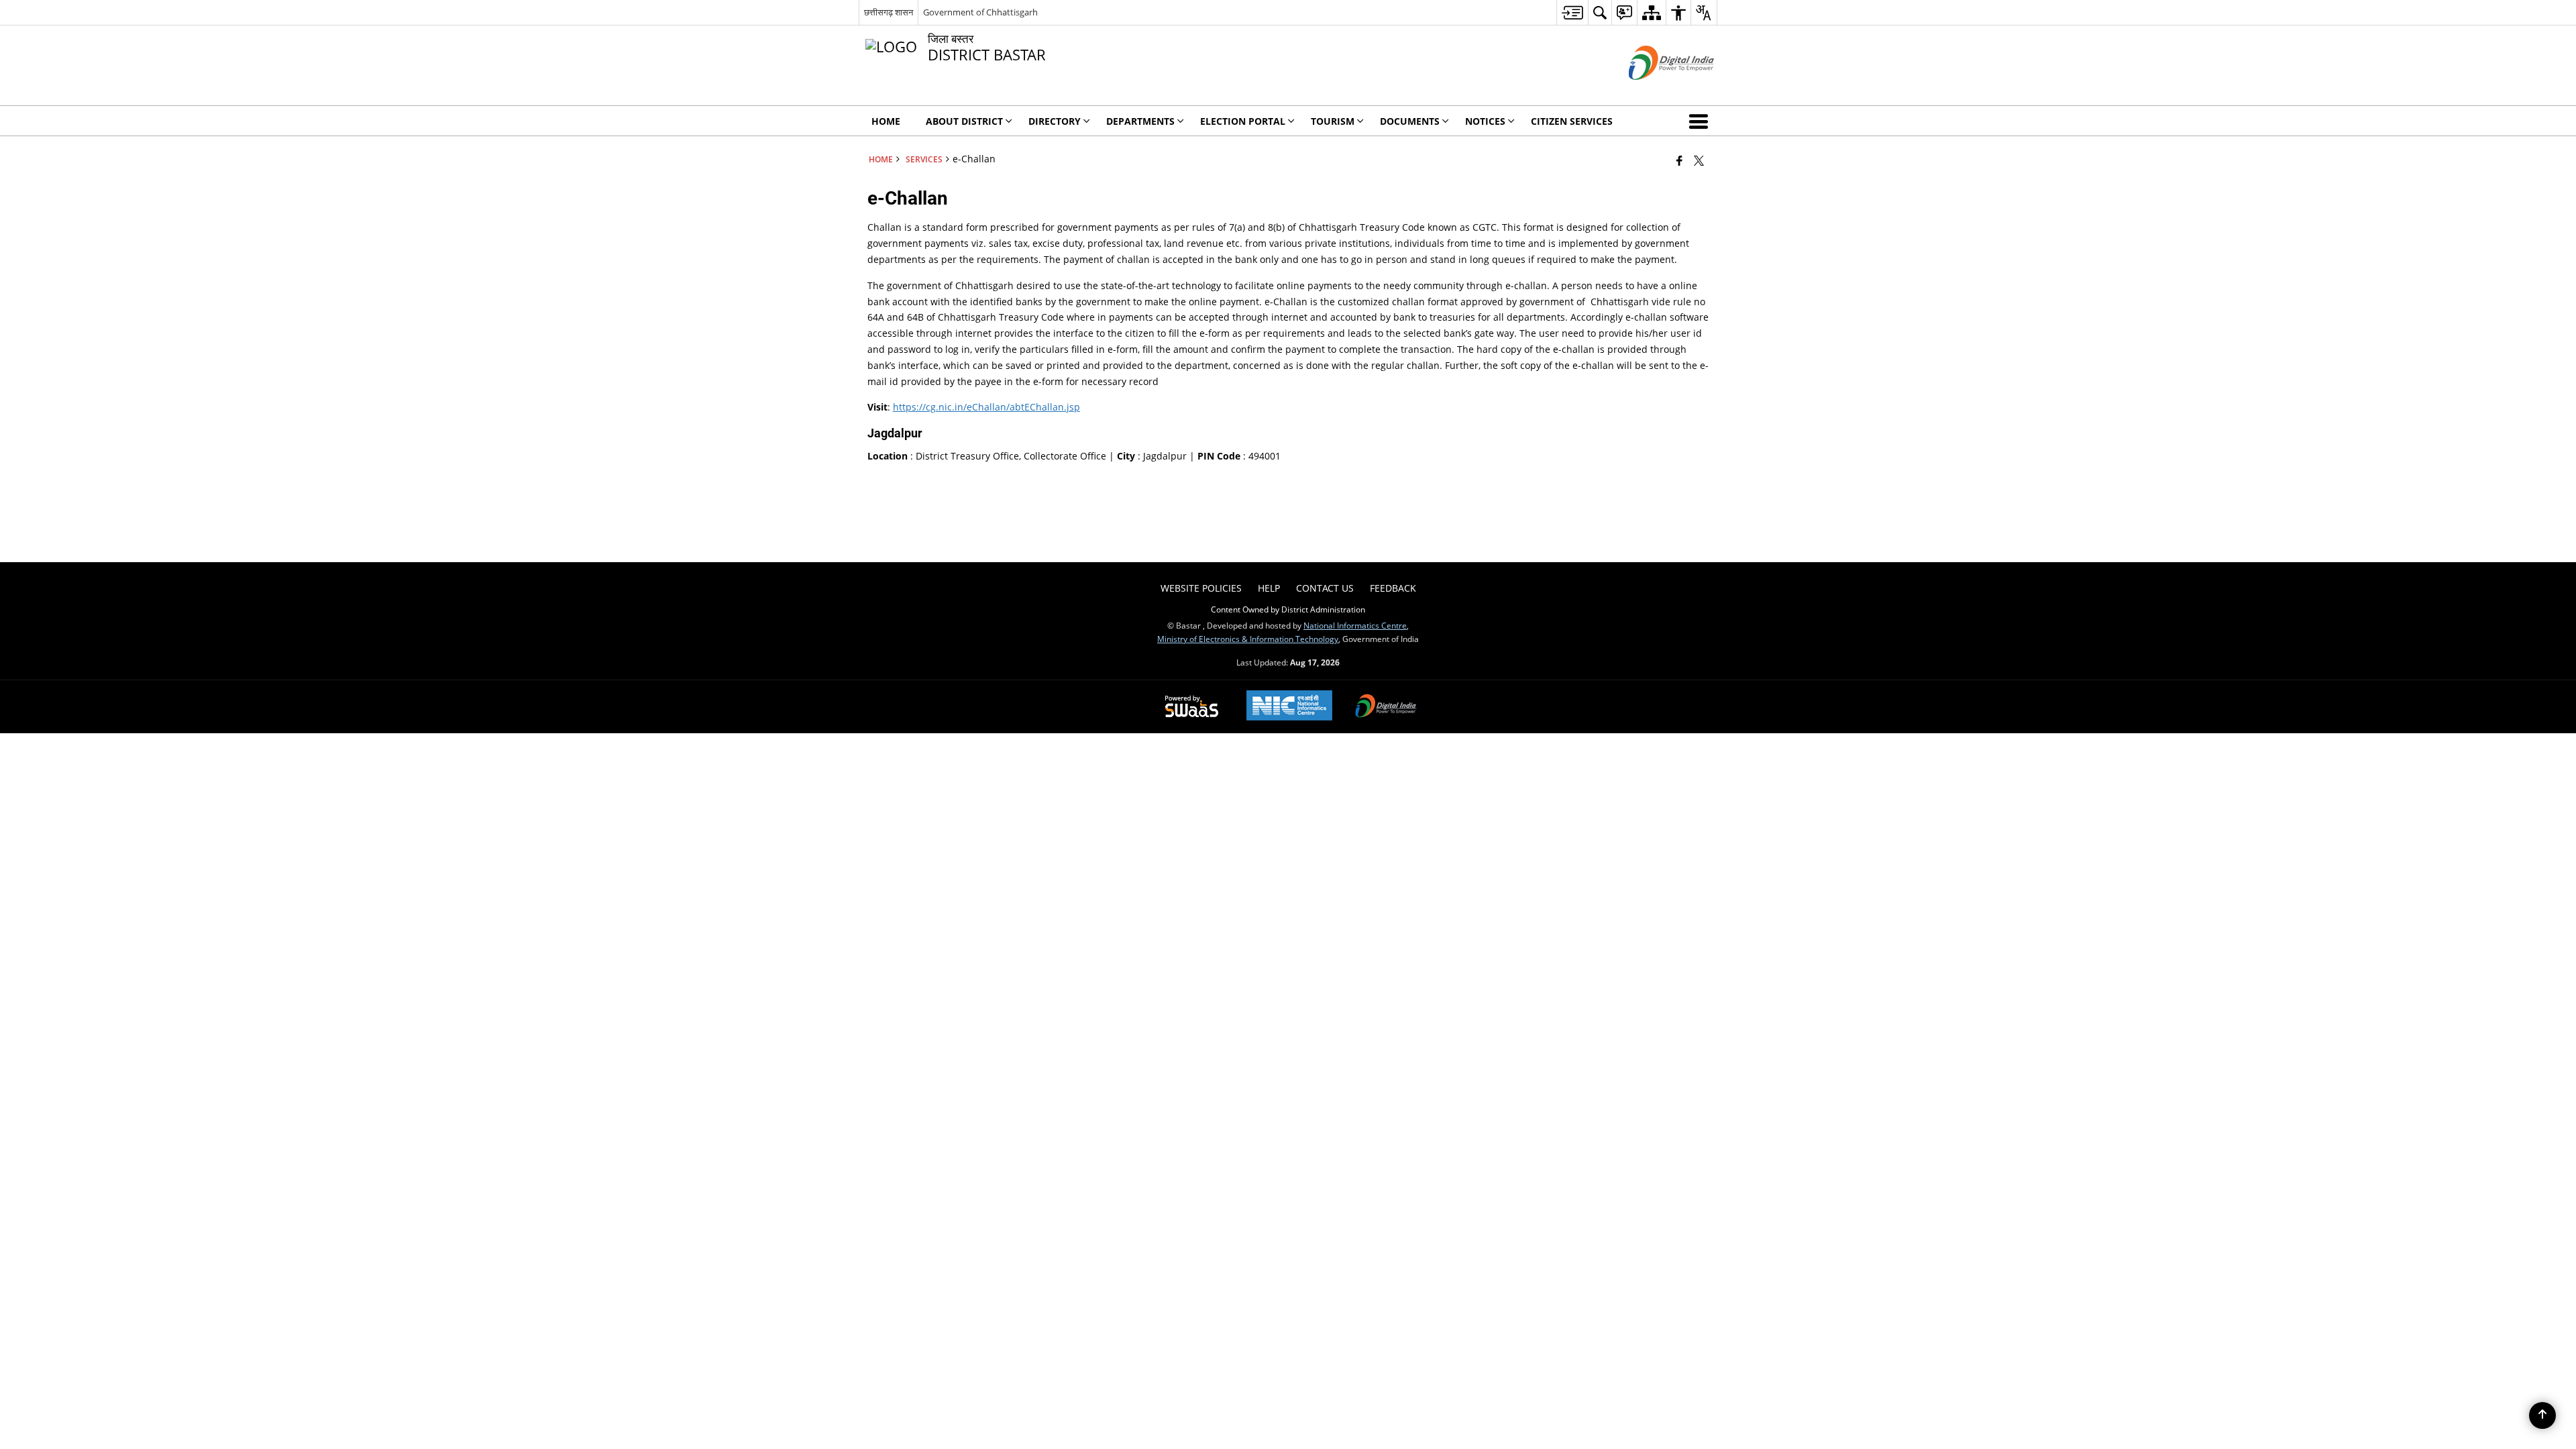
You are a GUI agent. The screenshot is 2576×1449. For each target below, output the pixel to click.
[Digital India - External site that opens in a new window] (1655, 91)
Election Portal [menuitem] (1243, 121)
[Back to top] (2542, 1415)
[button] (1701, 121)
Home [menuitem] (886, 121)
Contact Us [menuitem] (1325, 588)
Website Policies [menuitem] (1201, 588)
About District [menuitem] (964, 121)
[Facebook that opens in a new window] (1679, 160)
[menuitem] (1572, 12)
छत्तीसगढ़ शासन (889, 12)
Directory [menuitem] (1055, 121)
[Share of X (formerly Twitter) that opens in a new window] (1699, 160)
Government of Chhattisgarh (980, 12)
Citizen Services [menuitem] (1572, 121)
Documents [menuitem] (1410, 121)
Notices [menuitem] (1485, 121)
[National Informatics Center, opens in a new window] (1289, 707)
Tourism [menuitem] (1333, 121)
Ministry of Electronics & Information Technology (1248, 639)
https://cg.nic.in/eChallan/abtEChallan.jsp (986, 407)
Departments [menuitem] (1140, 121)
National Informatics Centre (1355, 625)
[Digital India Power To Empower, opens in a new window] (1386, 707)
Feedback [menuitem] (1393, 588)
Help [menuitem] (1269, 588)
